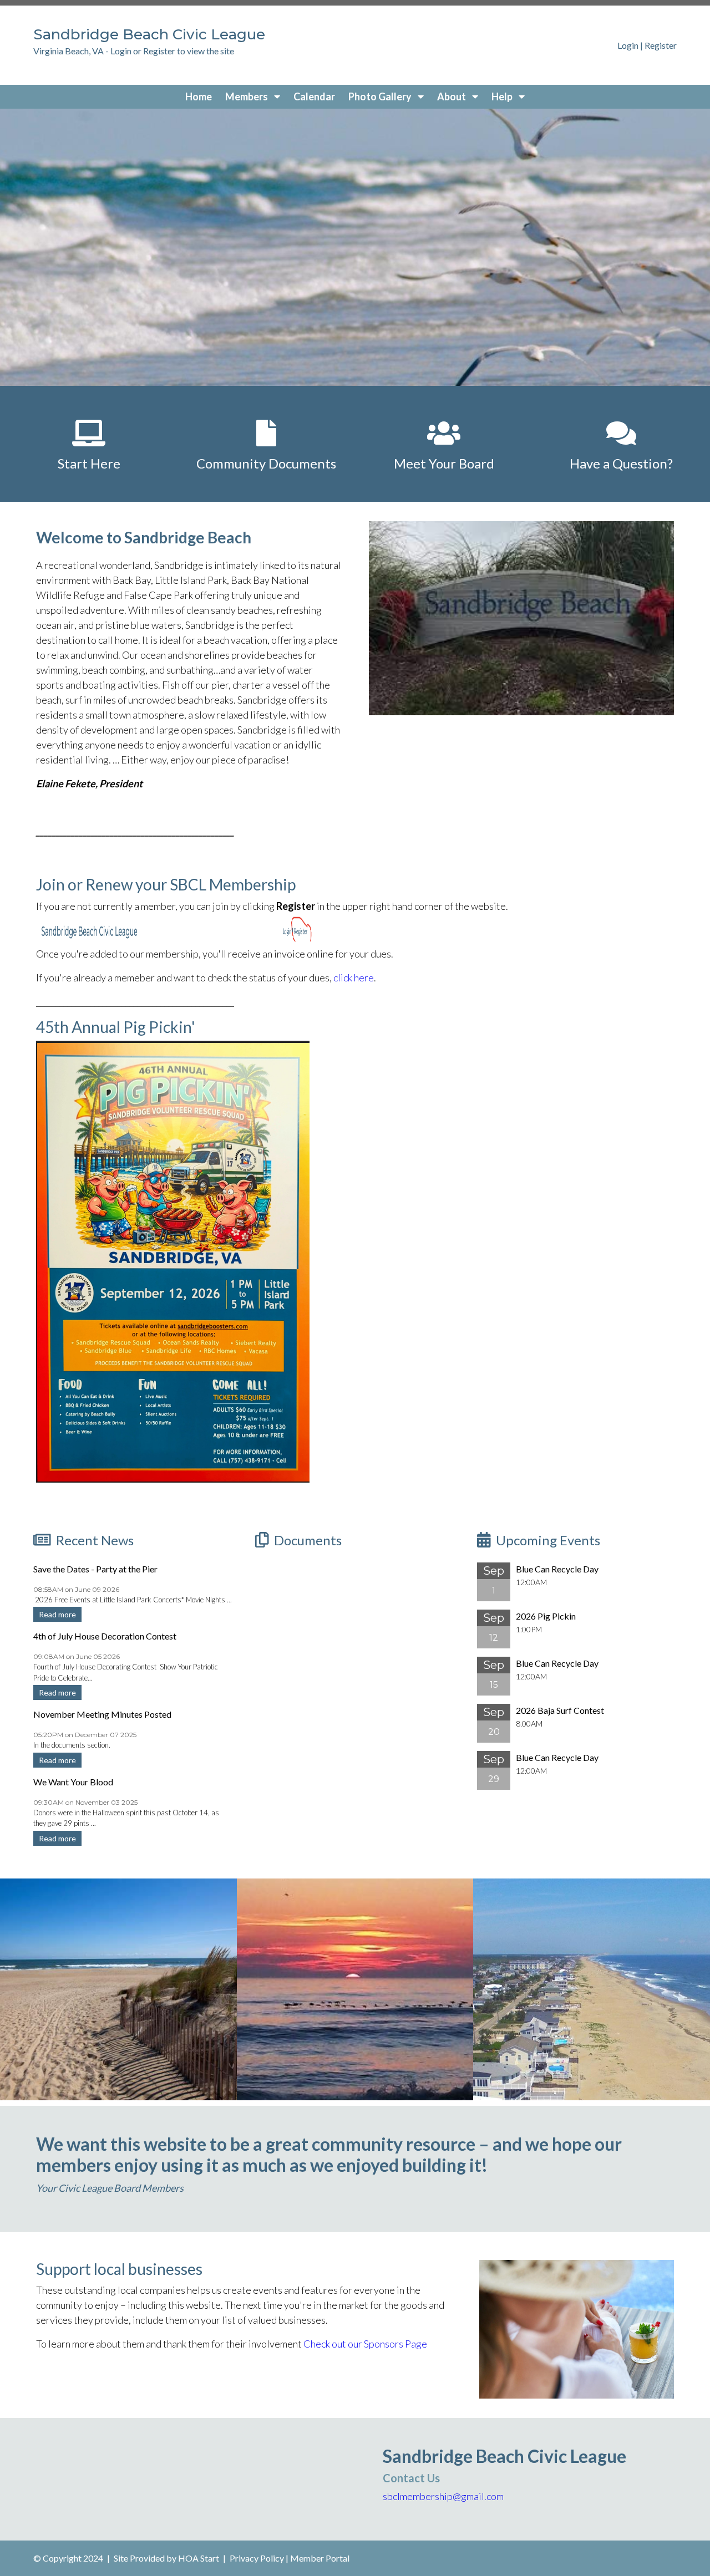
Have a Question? (621, 463)
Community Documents (266, 463)
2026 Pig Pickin (546, 1616)
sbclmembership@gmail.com (443, 2496)
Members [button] (247, 96)
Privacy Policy (257, 2558)
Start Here (89, 463)
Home (199, 96)
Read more (57, 1614)
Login (628, 45)
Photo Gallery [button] (381, 96)
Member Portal (320, 2558)
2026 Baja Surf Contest (560, 1710)
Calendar (314, 96)
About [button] (452, 96)
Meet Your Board (444, 463)
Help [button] (503, 96)
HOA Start (199, 2558)
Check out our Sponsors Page (365, 2344)
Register (661, 45)
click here (354, 978)
